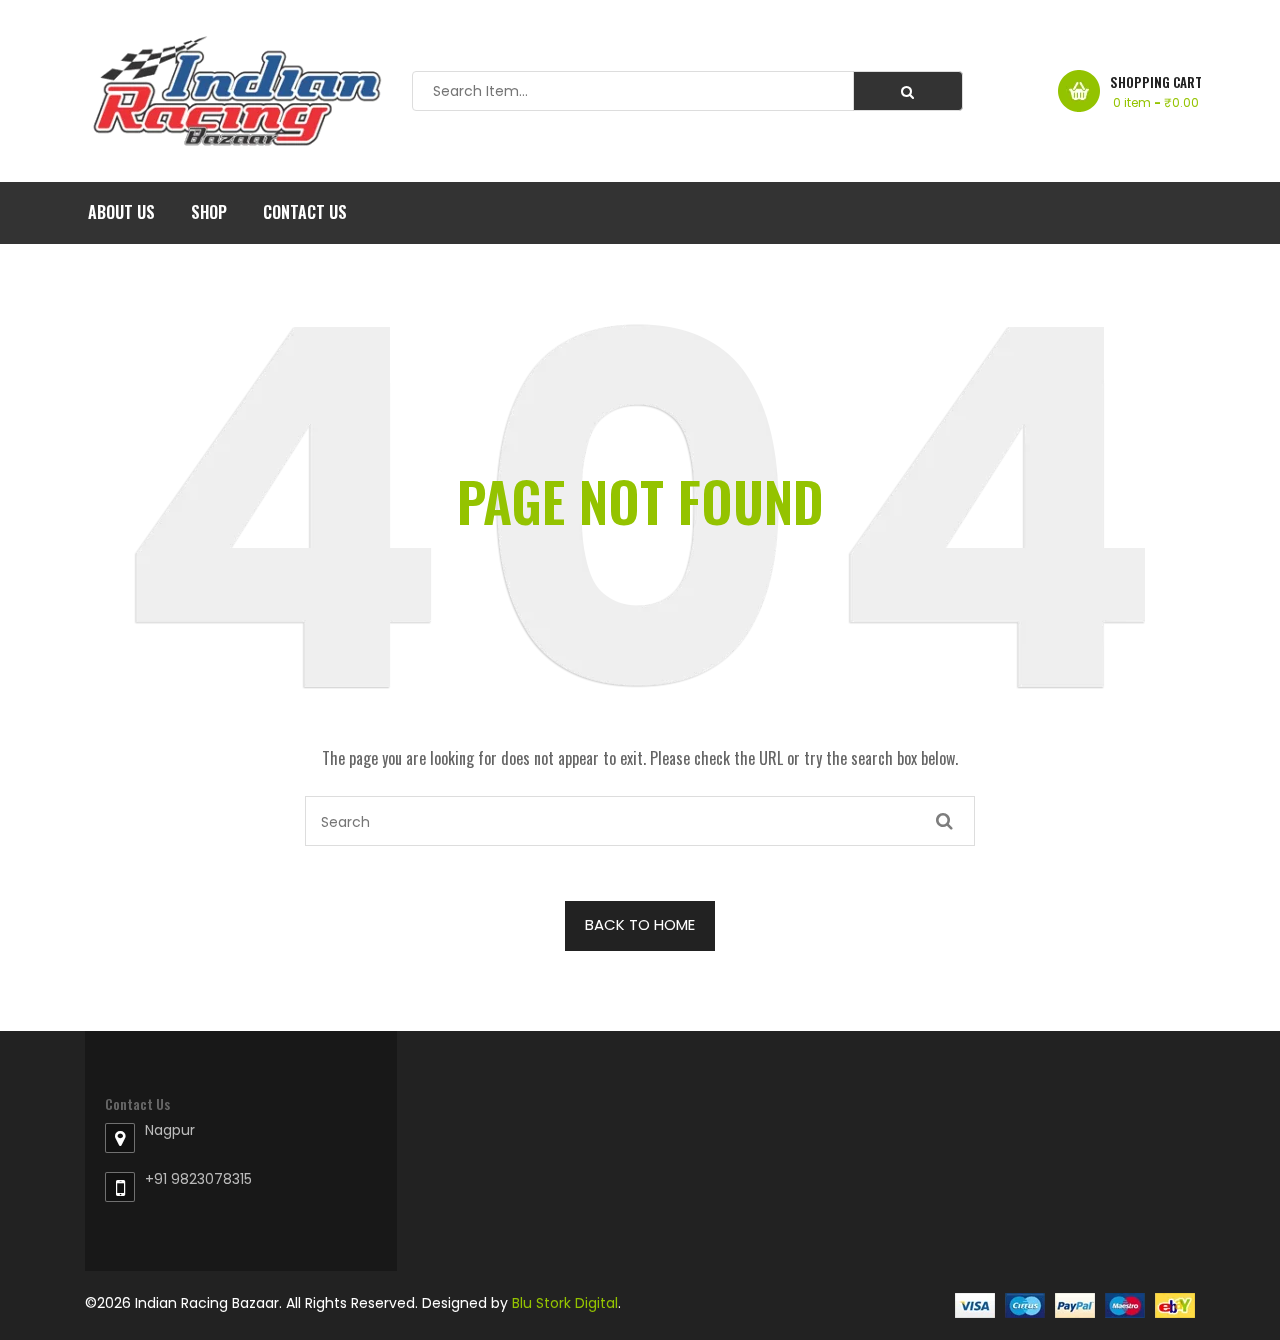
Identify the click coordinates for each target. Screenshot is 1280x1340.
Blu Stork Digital (565, 1303)
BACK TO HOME (640, 924)
